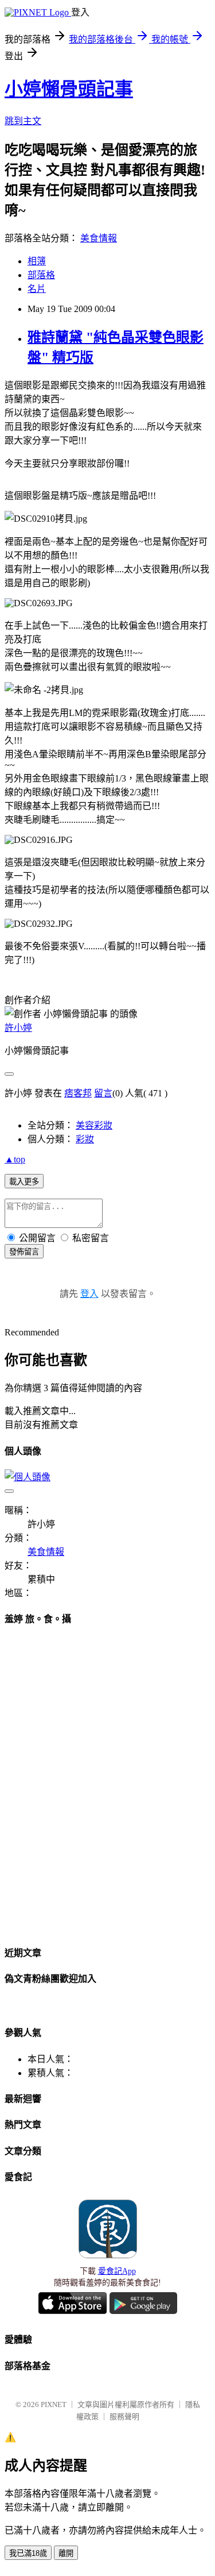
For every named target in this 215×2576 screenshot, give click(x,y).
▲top (15, 1159)
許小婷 (18, 1028)
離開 (66, 2553)
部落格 (41, 275)
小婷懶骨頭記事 (69, 89)
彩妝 (85, 1139)
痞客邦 (78, 1093)
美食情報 (99, 238)
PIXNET (54, 2404)
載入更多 (24, 1182)
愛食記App (117, 2271)
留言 (103, 1093)
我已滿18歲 (28, 2553)
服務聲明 (124, 2417)
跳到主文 (23, 121)
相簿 (37, 261)
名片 (37, 289)
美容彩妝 (94, 1125)
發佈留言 (24, 1252)
